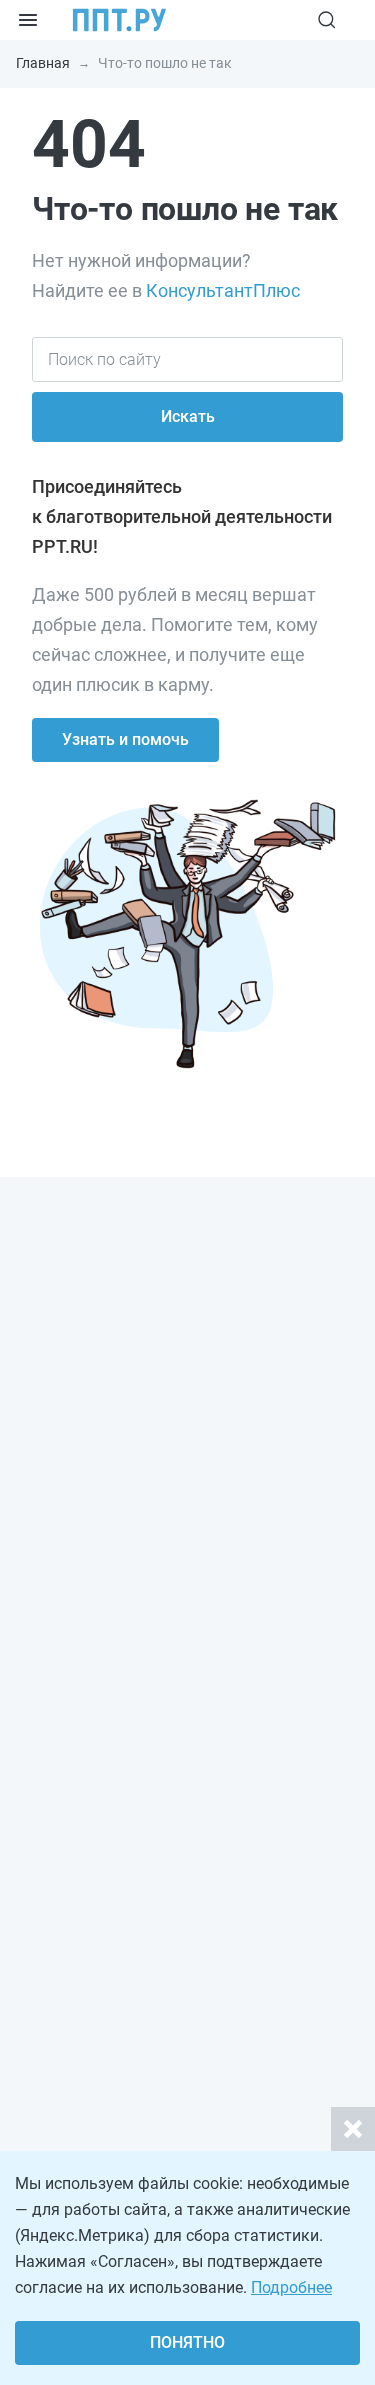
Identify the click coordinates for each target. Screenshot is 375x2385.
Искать (188, 416)
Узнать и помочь (125, 739)
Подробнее (291, 2287)
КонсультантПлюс (223, 290)
